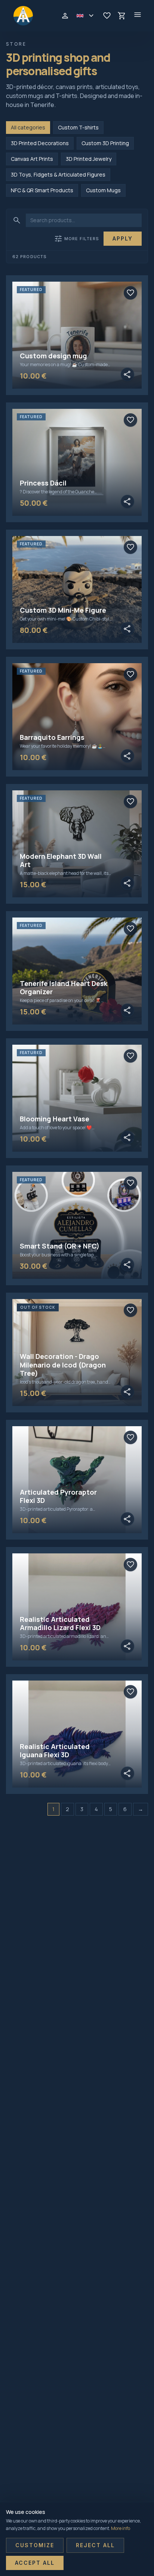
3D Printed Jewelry (89, 159)
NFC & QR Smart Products (42, 190)
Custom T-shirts (78, 127)
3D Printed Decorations (40, 143)
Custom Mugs (103, 190)
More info (121, 2528)
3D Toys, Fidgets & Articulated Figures (58, 174)
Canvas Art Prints (32, 159)
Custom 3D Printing (105, 143)
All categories (28, 127)
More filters (76, 239)
